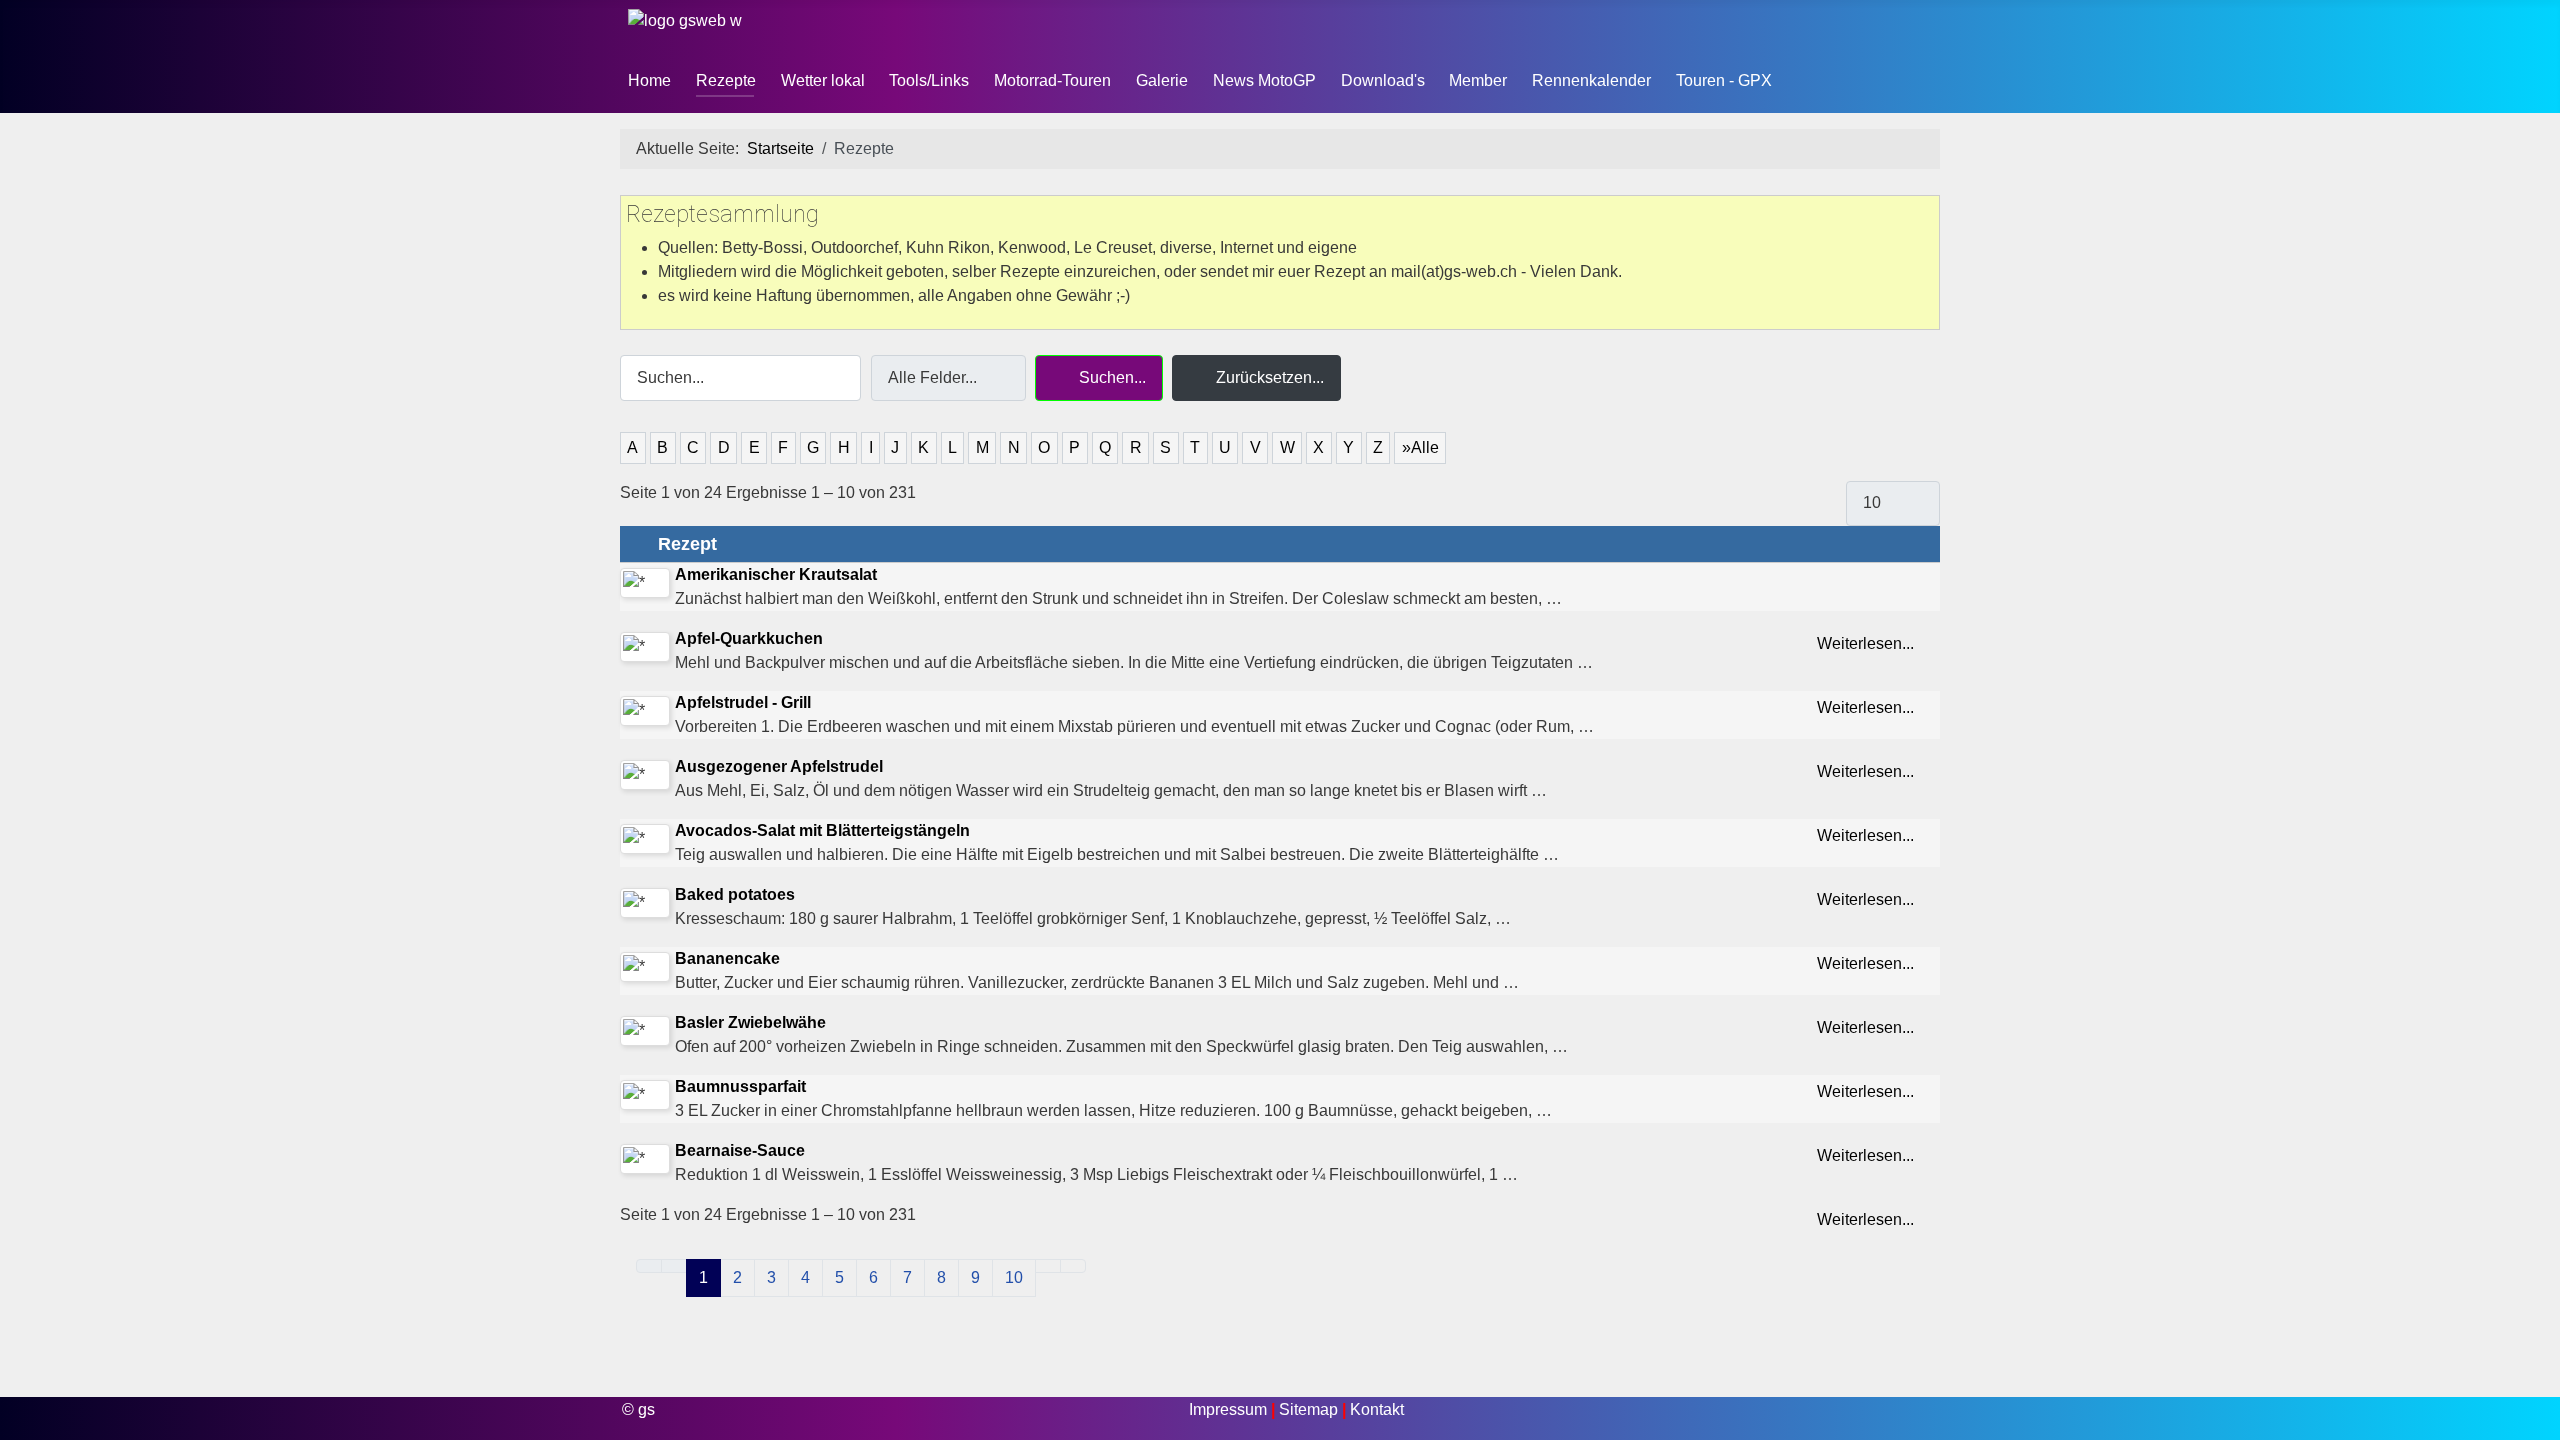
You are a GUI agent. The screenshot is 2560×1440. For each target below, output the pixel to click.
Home (649, 80)
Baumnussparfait (740, 1086)
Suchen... (1110, 377)
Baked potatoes (735, 894)
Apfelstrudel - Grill (743, 702)
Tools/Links (929, 80)
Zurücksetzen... (1268, 377)
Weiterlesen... (1867, 643)
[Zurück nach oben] (2535, 1415)
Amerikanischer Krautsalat (776, 574)
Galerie (1162, 80)
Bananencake (727, 958)
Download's (1383, 80)
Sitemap (1310, 1409)
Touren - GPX (1724, 80)
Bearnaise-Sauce (740, 1150)
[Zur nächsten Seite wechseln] (1048, 1266)
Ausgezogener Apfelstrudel (779, 766)
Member (1478, 80)
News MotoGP (1264, 80)
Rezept (685, 544)
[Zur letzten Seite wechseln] (1073, 1266)
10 (1014, 1277)
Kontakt (1377, 1409)
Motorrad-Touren (1052, 80)
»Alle (1420, 447)
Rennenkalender (1591, 80)
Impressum (1230, 1409)
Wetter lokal (823, 80)
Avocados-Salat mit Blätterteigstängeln (822, 830)
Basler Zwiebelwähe (750, 1022)
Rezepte (726, 80)
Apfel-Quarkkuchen (749, 638)
